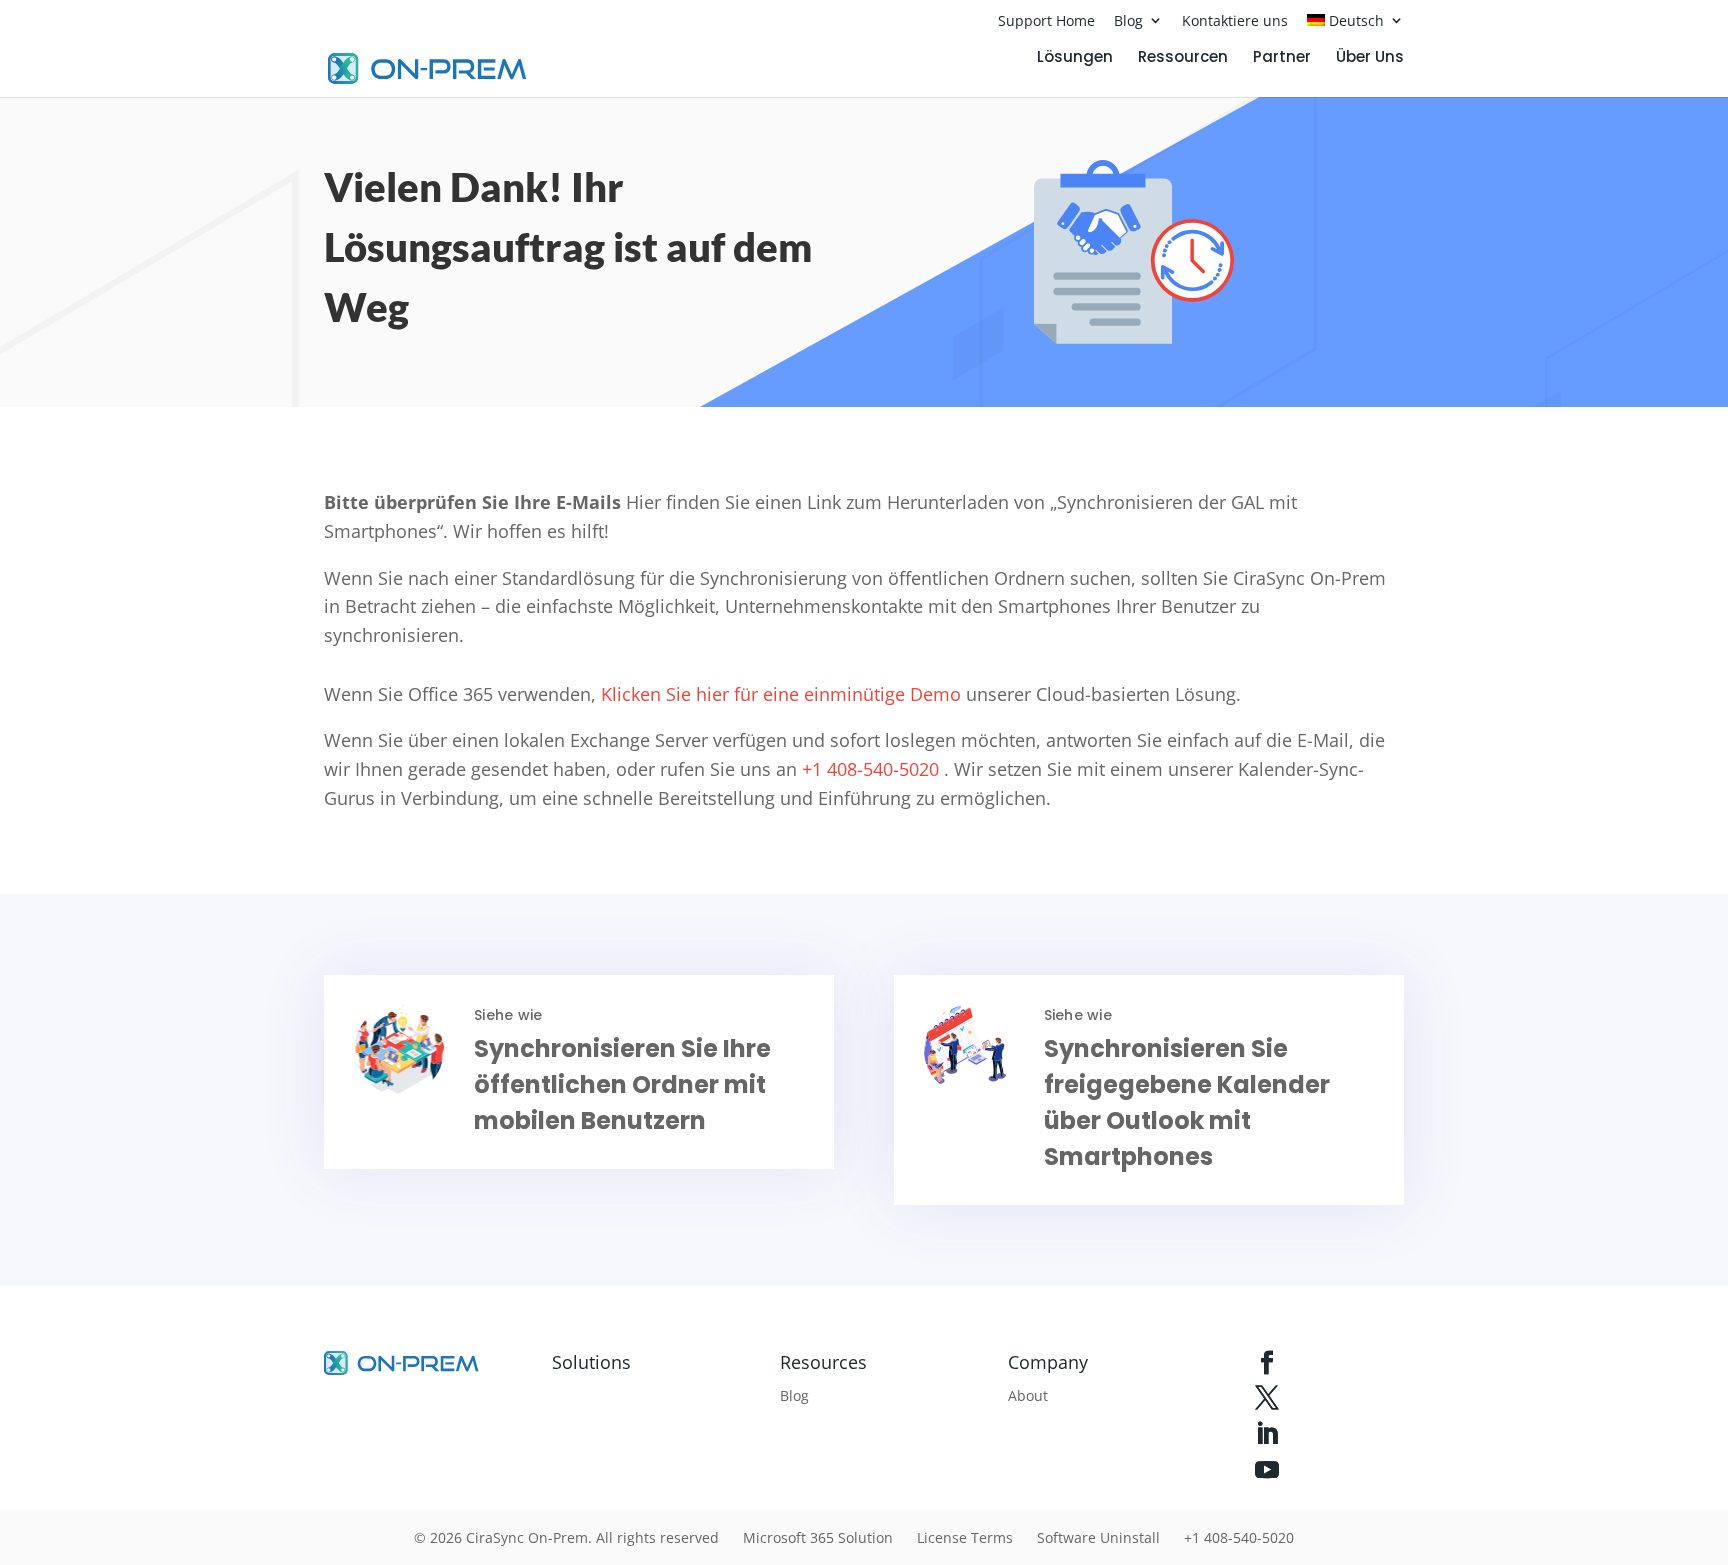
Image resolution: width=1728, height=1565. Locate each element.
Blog (1128, 20)
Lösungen (1075, 58)
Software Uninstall (1098, 1537)
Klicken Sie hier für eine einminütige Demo (778, 694)
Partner (1282, 58)
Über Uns (1370, 58)
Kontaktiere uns (1235, 20)
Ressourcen (1183, 58)
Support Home (1046, 20)
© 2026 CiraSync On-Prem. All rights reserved (566, 1537)
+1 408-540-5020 (868, 769)
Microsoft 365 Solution (818, 1537)
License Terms (965, 1537)
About (1028, 1395)
